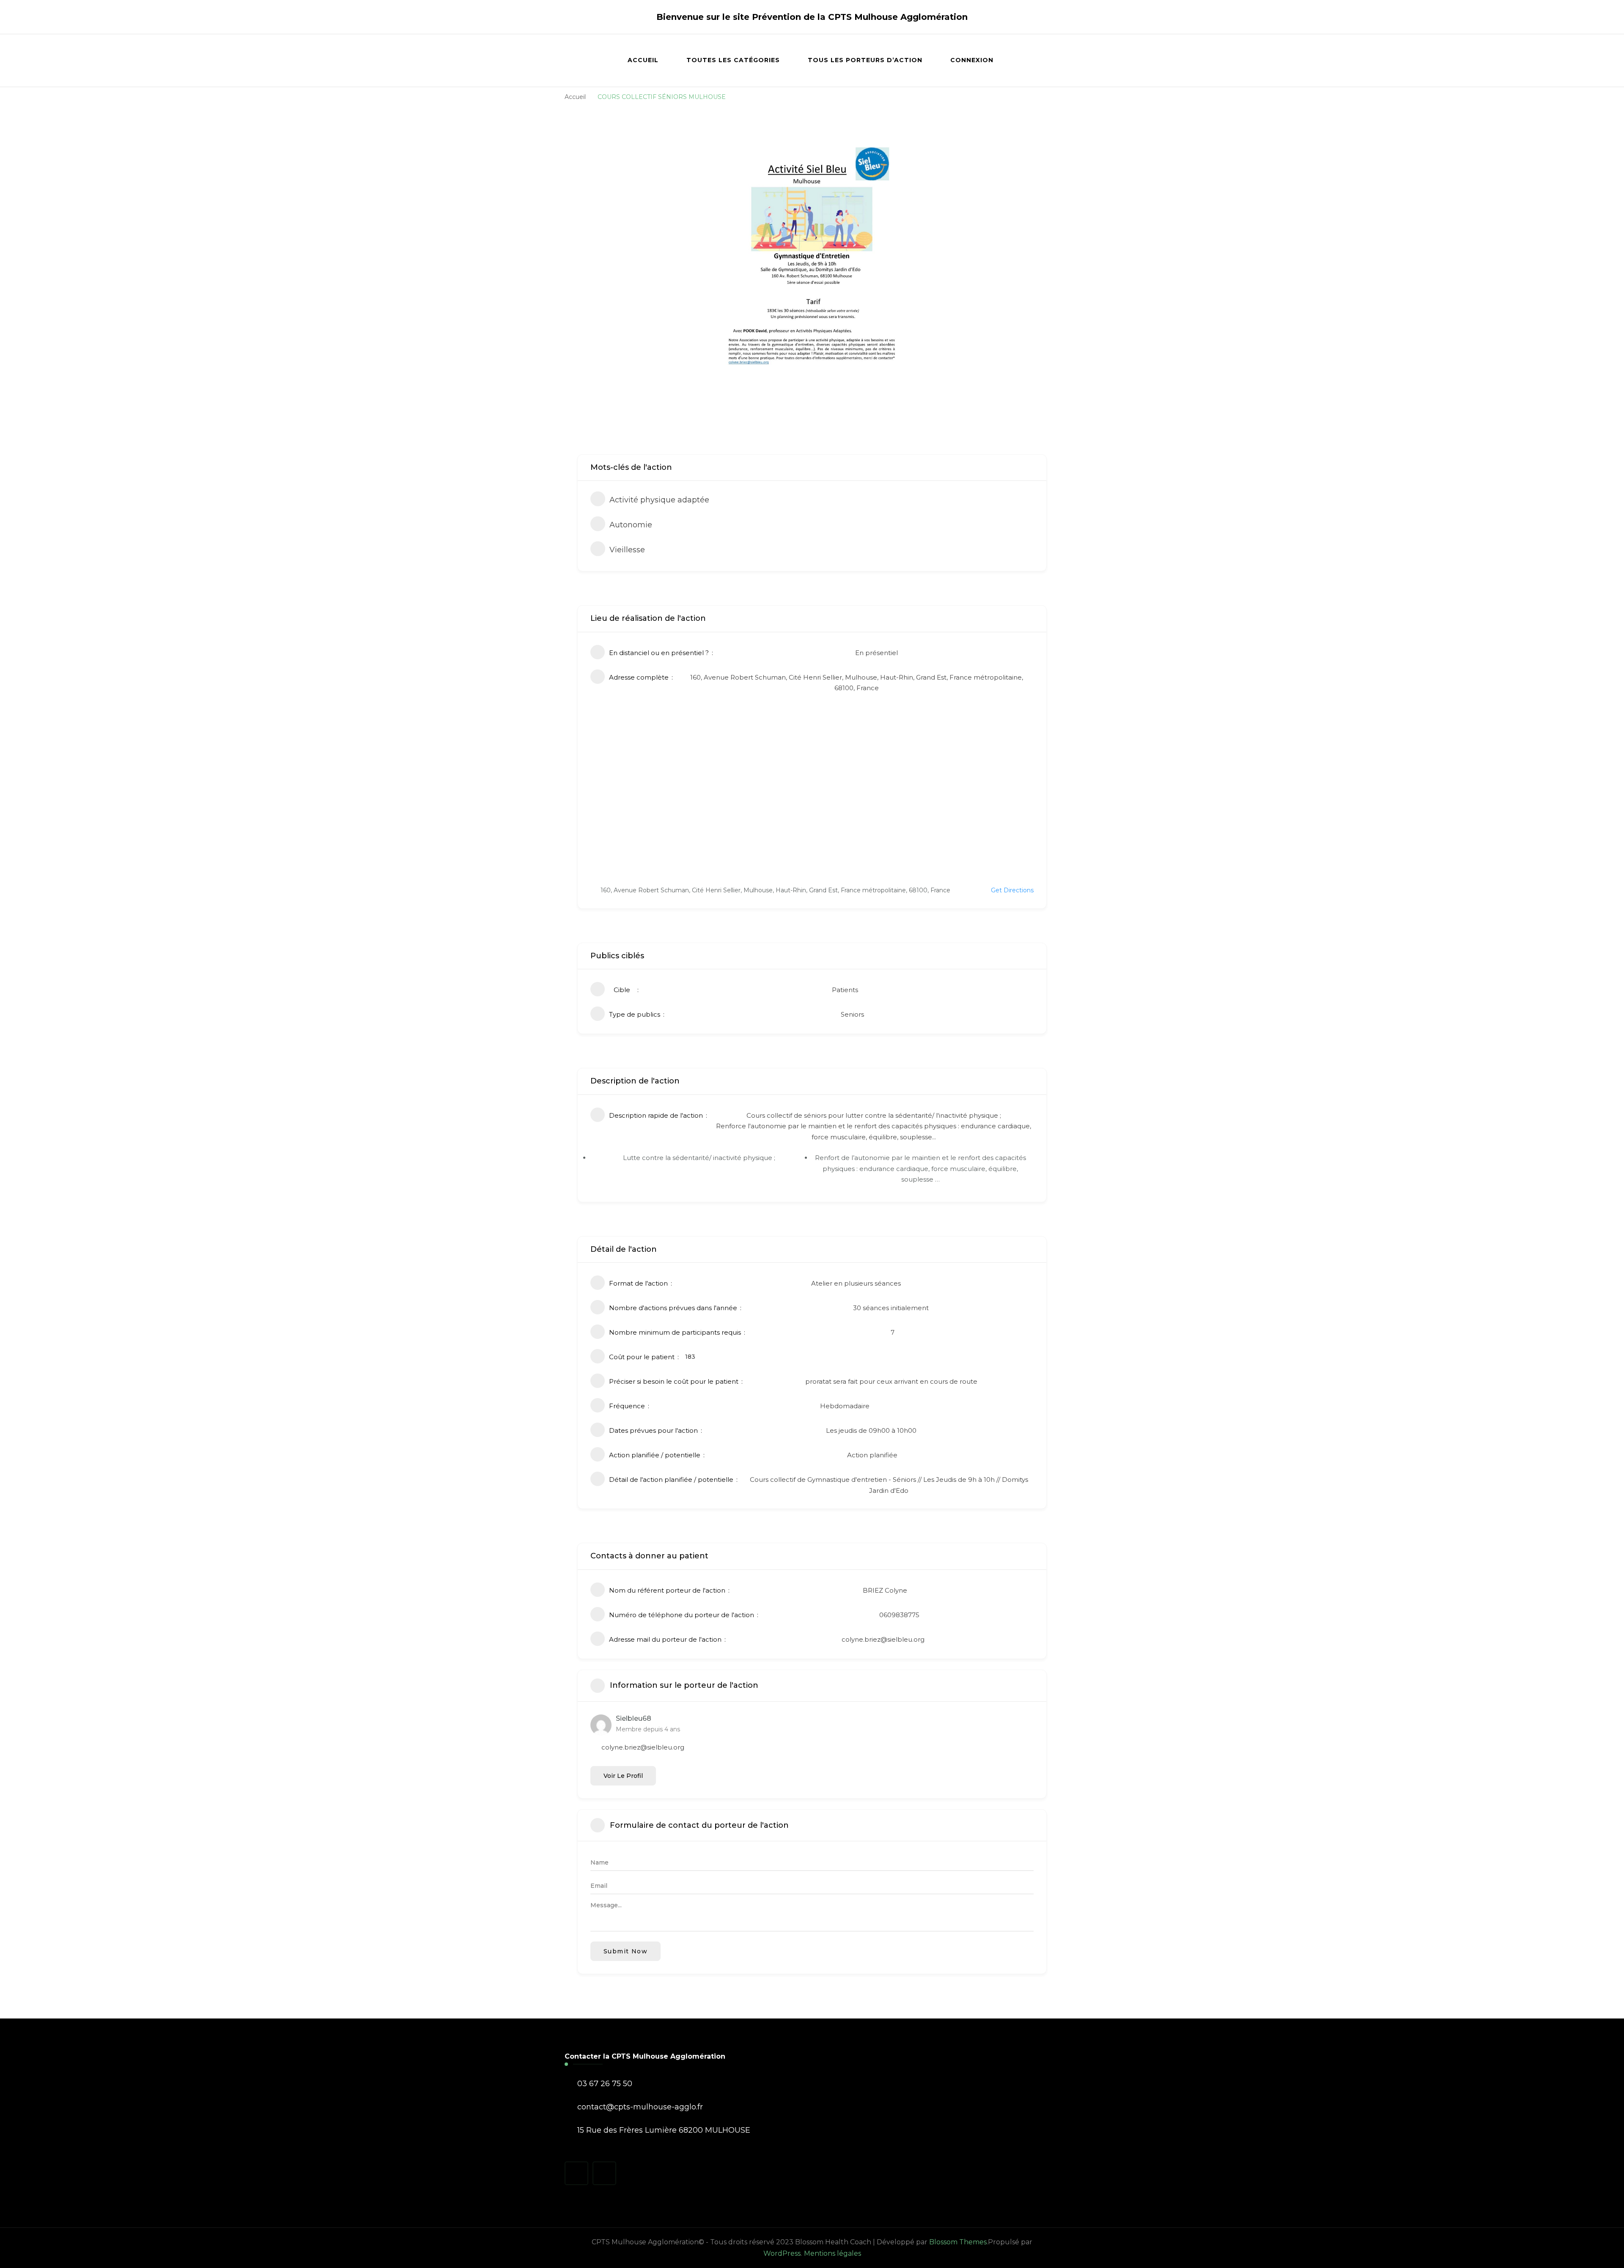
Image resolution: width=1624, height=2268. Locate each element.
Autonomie (631, 525)
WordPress (782, 2253)
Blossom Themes (958, 2242)
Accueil (643, 60)
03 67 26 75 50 (605, 2084)
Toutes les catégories (733, 60)
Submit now (625, 1951)
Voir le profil (623, 1776)
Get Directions (1012, 890)
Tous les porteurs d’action (865, 60)
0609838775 (899, 1615)
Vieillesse (627, 550)
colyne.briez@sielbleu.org (883, 1639)
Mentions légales (833, 2253)
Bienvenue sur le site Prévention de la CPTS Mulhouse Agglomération (812, 17)
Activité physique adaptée (659, 500)
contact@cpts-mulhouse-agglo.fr (640, 2107)
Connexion (972, 60)
